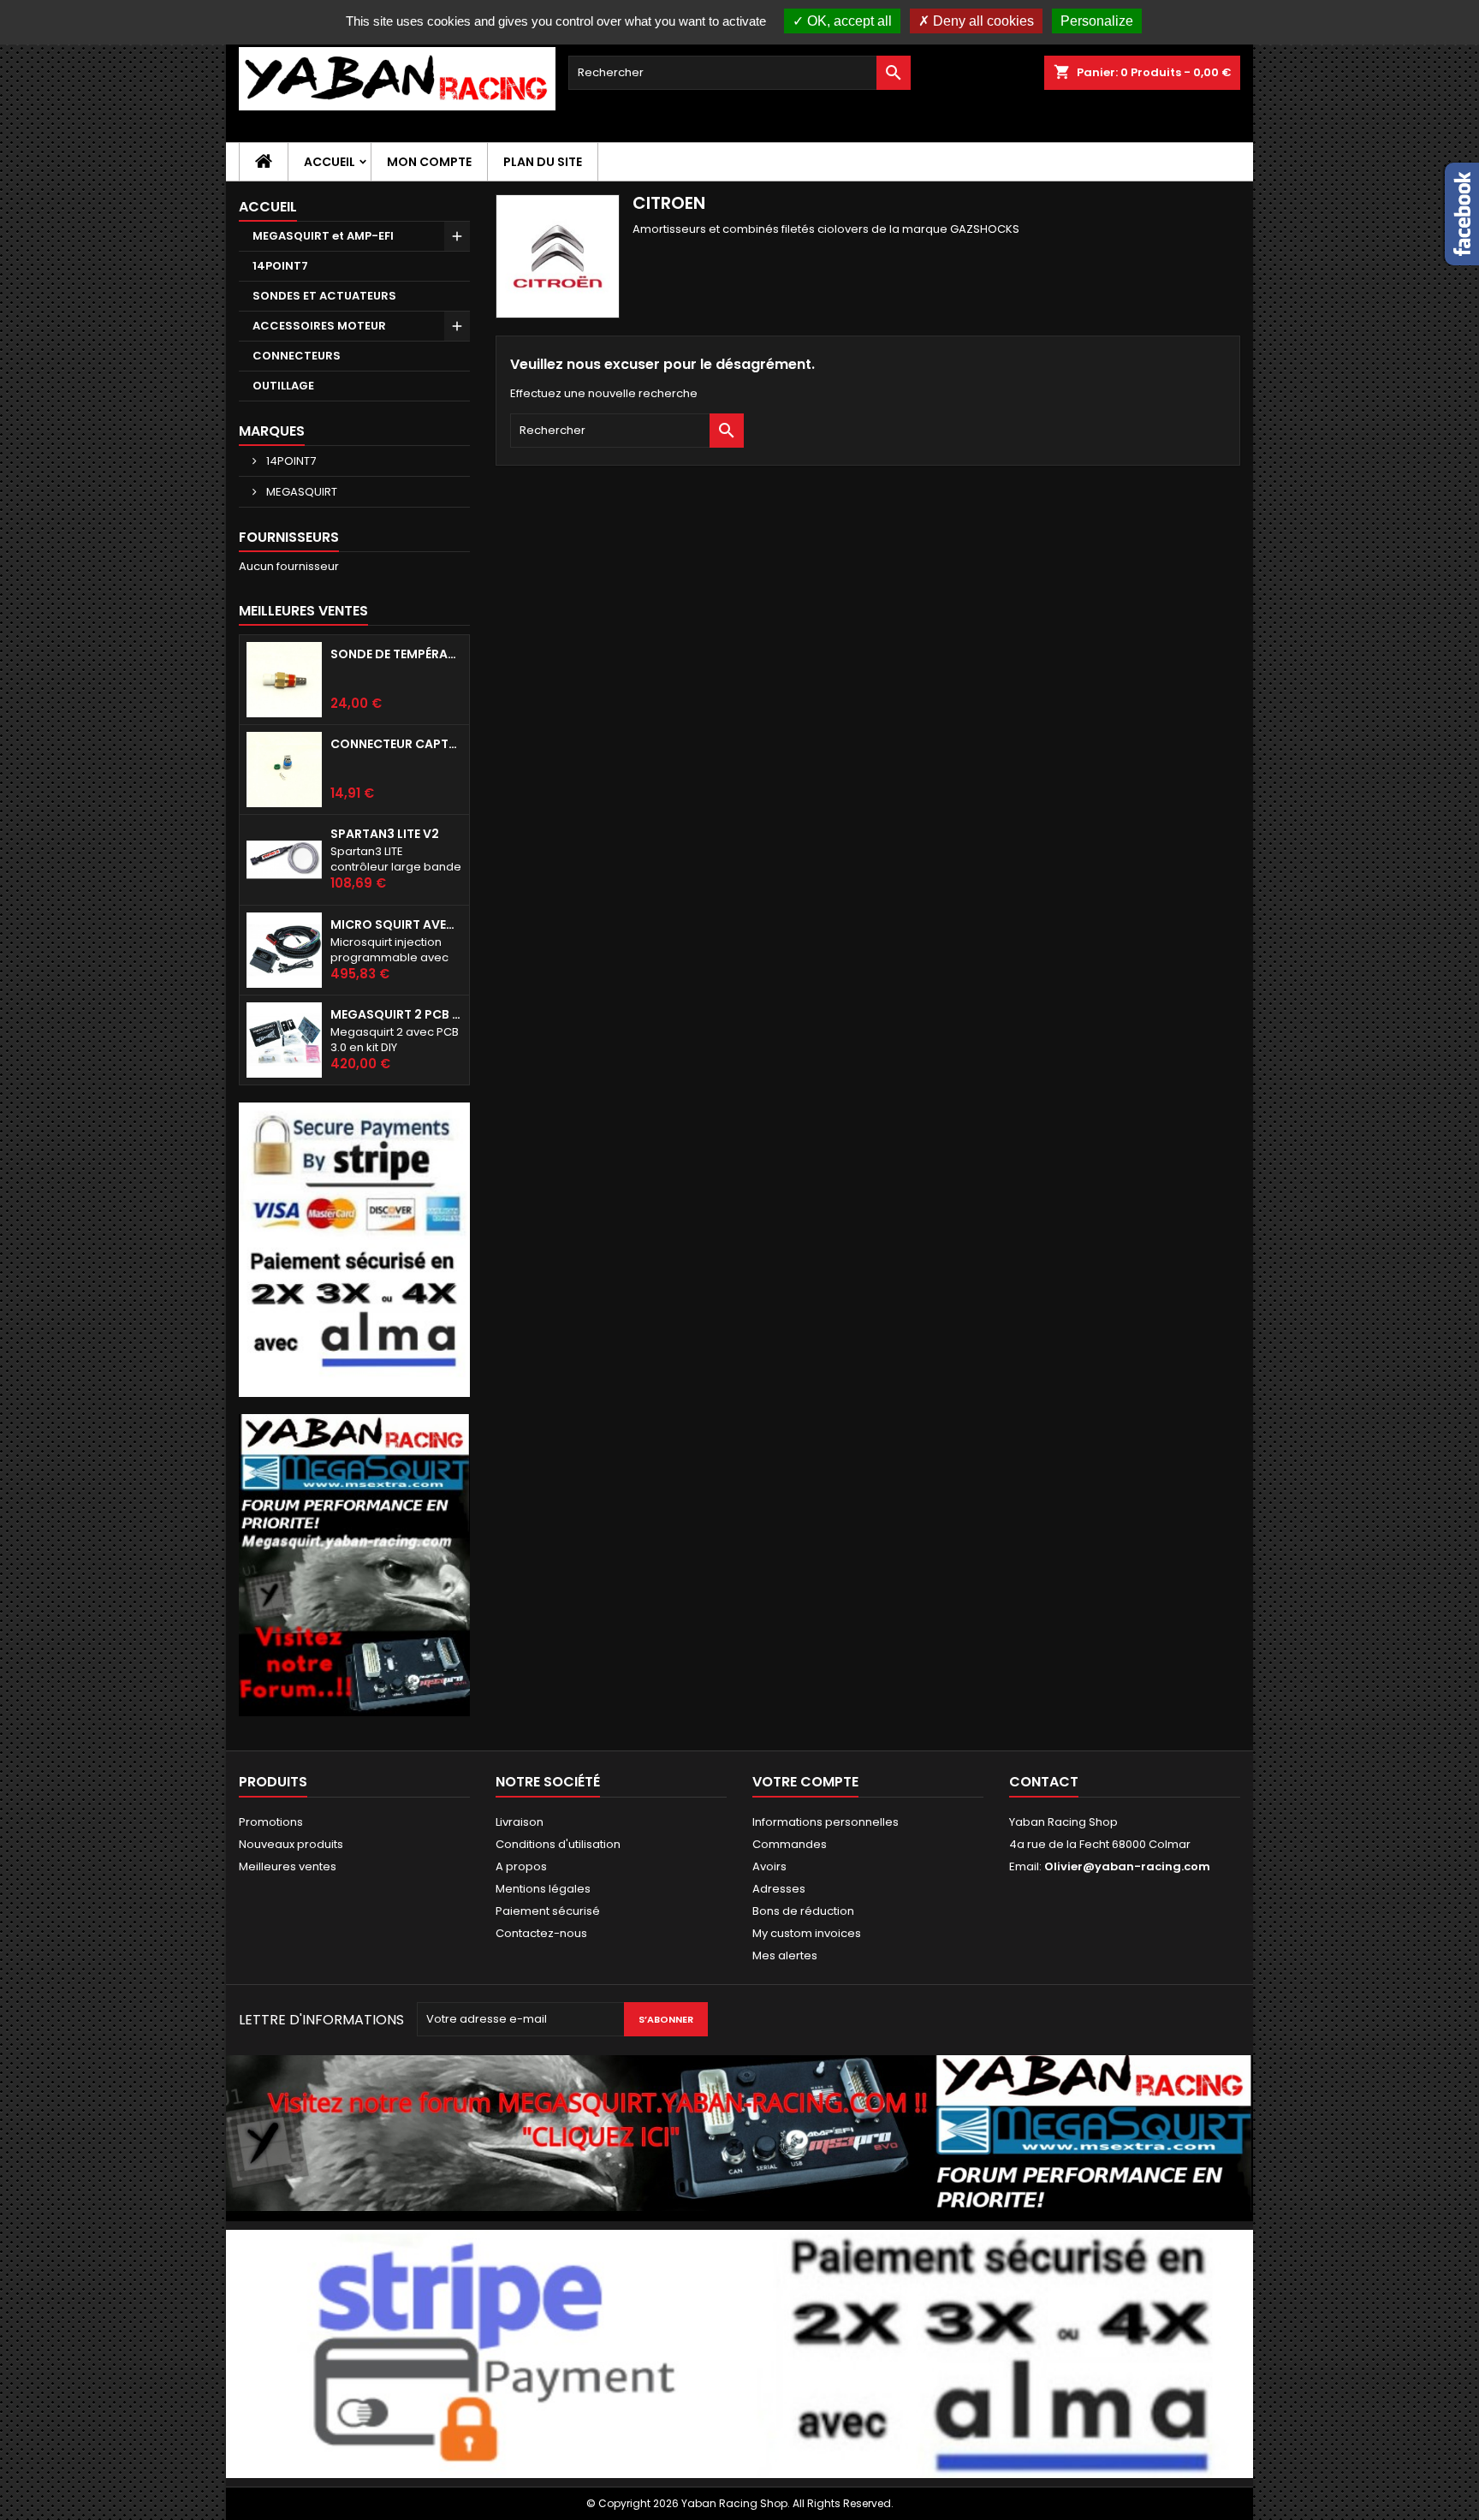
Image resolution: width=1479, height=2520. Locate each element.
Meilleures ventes (288, 1866)
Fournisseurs (289, 537)
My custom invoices (807, 1933)
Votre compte (805, 1782)
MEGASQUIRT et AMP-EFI (323, 236)
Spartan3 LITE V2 (385, 834)
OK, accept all (848, 21)
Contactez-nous (541, 1933)
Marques (272, 431)
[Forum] (354, 1564)
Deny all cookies (982, 21)
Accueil (330, 162)
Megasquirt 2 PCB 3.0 (396, 1014)
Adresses (779, 1889)
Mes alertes (785, 1955)
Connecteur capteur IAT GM (396, 744)
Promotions (271, 1822)
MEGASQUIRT (300, 492)
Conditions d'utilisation (558, 1844)
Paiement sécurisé (548, 1911)
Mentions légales (543, 1889)
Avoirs (769, 1866)
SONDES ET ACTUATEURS (324, 296)
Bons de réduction (803, 1911)
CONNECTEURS (297, 356)
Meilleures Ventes (303, 611)
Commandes (790, 1844)
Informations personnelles (826, 1822)
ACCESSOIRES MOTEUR (319, 326)
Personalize (1097, 21)
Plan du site (543, 162)
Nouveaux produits (291, 1844)
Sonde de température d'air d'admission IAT (396, 654)
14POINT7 (280, 266)
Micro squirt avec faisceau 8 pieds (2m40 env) (396, 924)
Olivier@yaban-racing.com (1127, 1866)
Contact (1044, 1782)
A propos (521, 1866)
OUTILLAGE (283, 386)
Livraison (520, 1822)
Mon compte (429, 162)
